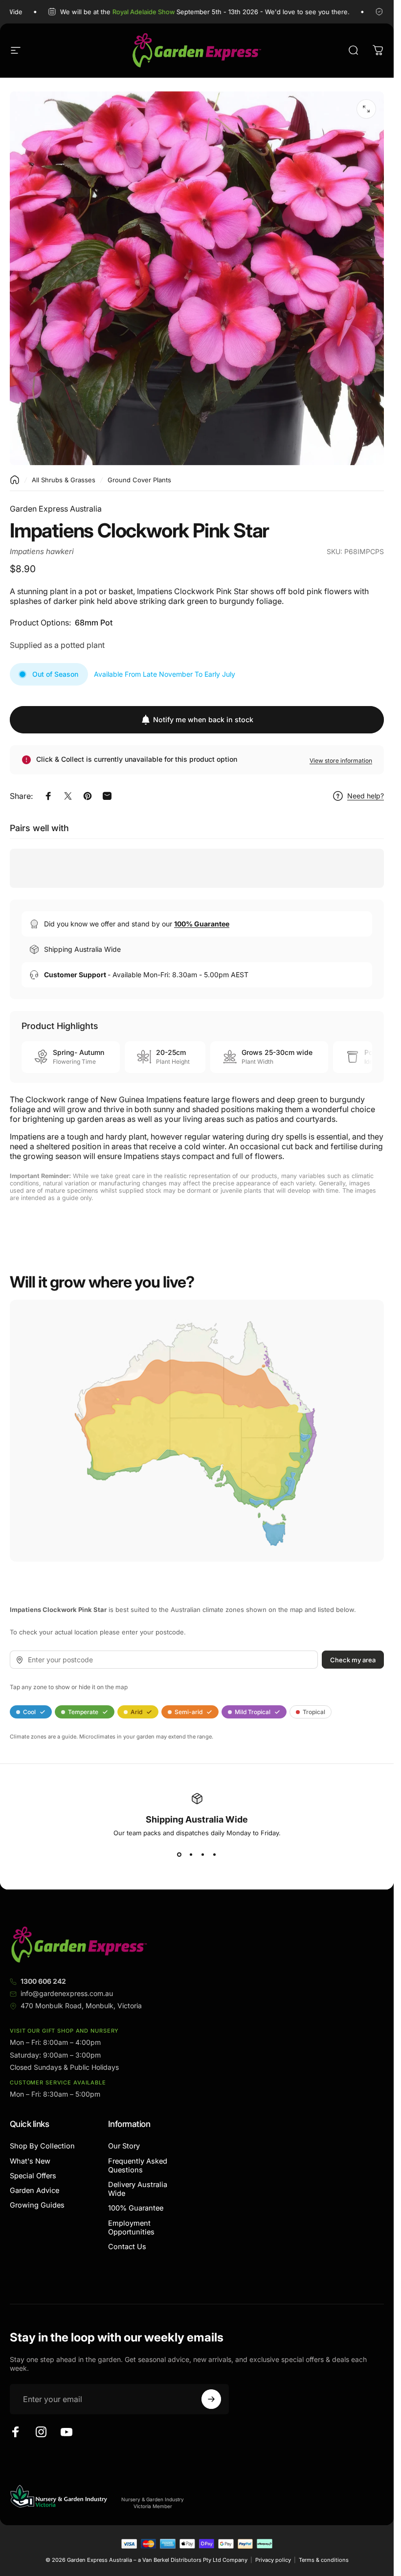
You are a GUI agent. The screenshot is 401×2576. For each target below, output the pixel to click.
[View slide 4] (215, 1854)
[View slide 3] (203, 1854)
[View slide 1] (179, 1854)
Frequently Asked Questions (138, 2166)
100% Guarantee (136, 2208)
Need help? (366, 796)
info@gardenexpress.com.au (67, 1993)
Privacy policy (273, 2560)
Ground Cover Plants (139, 480)
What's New (30, 2161)
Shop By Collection (42, 2146)
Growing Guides (37, 2205)
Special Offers (33, 2176)
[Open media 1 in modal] (366, 109)
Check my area (353, 1659)
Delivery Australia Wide (138, 2189)
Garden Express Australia (56, 509)
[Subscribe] (211, 2399)
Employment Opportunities (131, 2228)
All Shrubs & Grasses (64, 480)
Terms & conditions (324, 2560)
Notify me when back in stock (203, 719)
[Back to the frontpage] (15, 480)
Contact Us (127, 2247)
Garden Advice (34, 2190)
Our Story (124, 2146)
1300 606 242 (43, 1981)
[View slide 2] (191, 1854)
